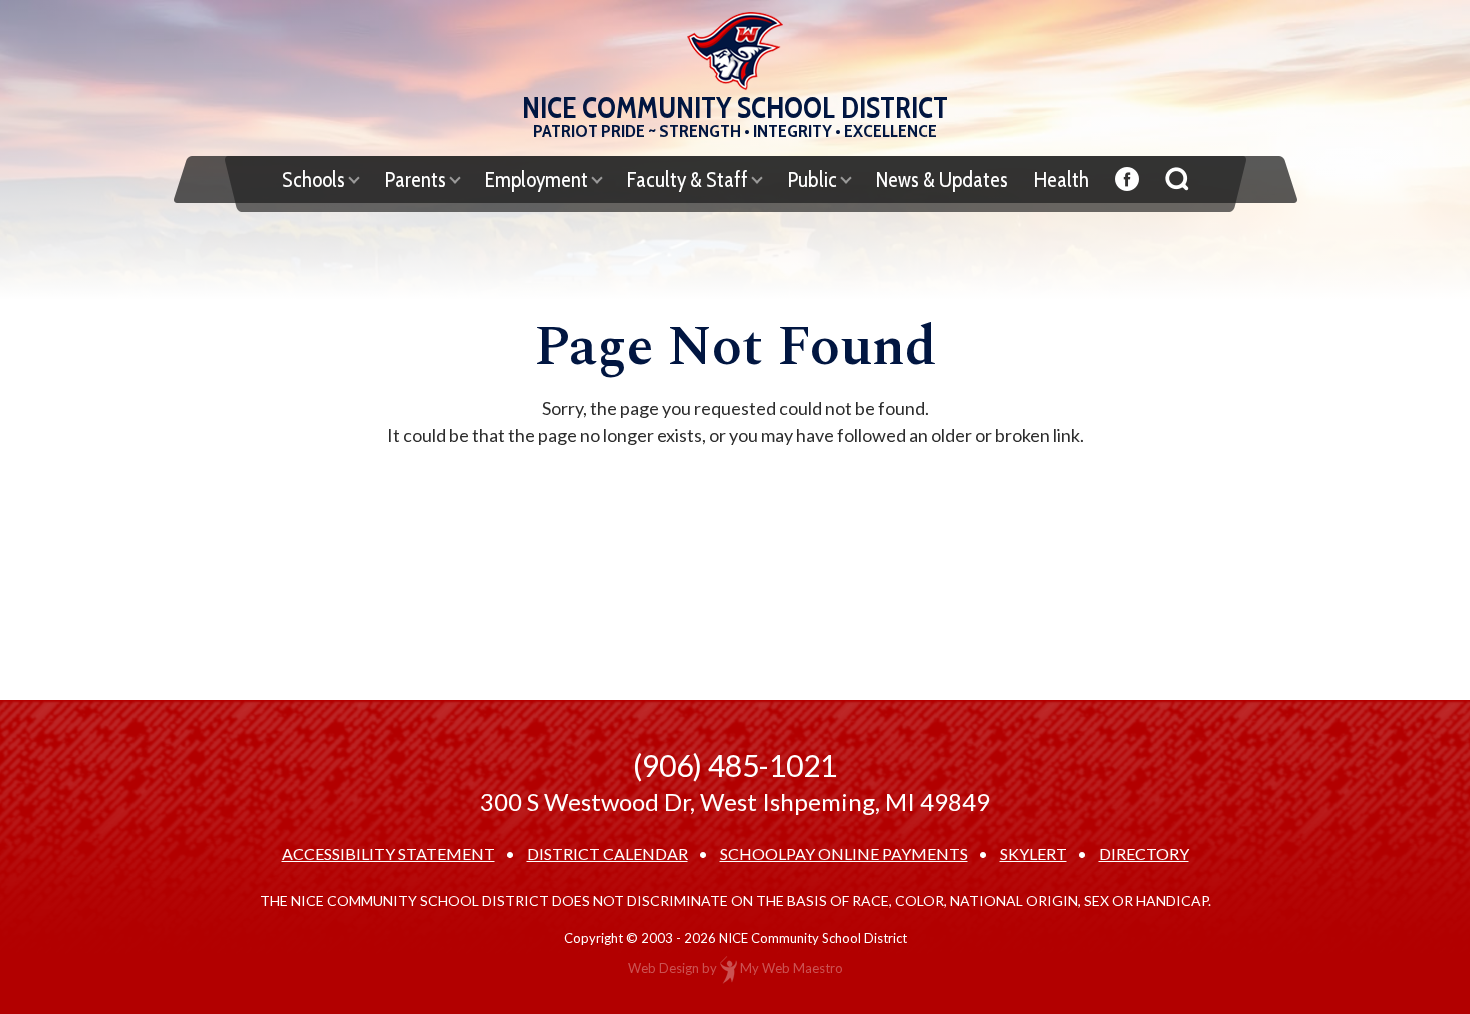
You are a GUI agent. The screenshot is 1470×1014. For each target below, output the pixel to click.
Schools (313, 179)
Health (1061, 179)
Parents (415, 179)
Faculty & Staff (687, 179)
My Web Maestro (791, 968)
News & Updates (942, 179)
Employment (536, 179)
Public (812, 179)
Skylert (1033, 854)
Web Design (663, 968)
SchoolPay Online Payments (844, 854)
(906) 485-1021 (735, 765)
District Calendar (607, 854)
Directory (1144, 854)
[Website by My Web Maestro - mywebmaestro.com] (728, 968)
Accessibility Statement (388, 854)
